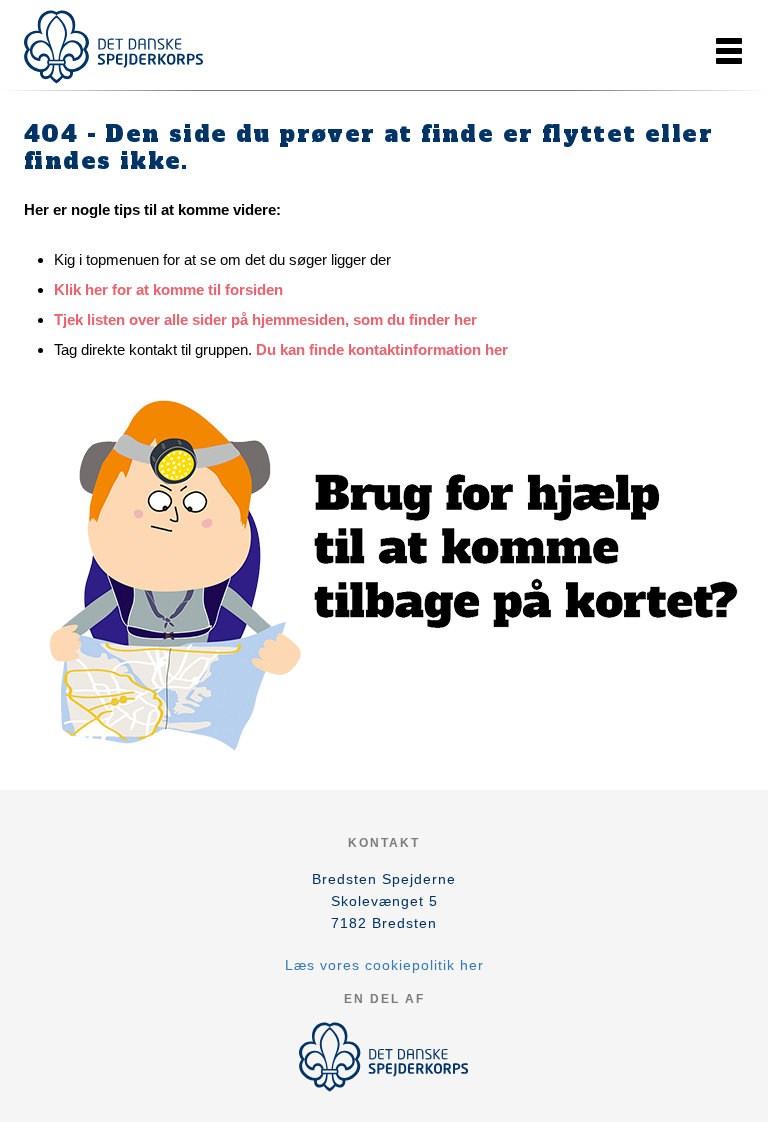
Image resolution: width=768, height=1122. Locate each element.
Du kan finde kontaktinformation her (382, 349)
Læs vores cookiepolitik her (384, 965)
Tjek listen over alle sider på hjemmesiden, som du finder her (265, 319)
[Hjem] (114, 47)
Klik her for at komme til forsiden (168, 289)
